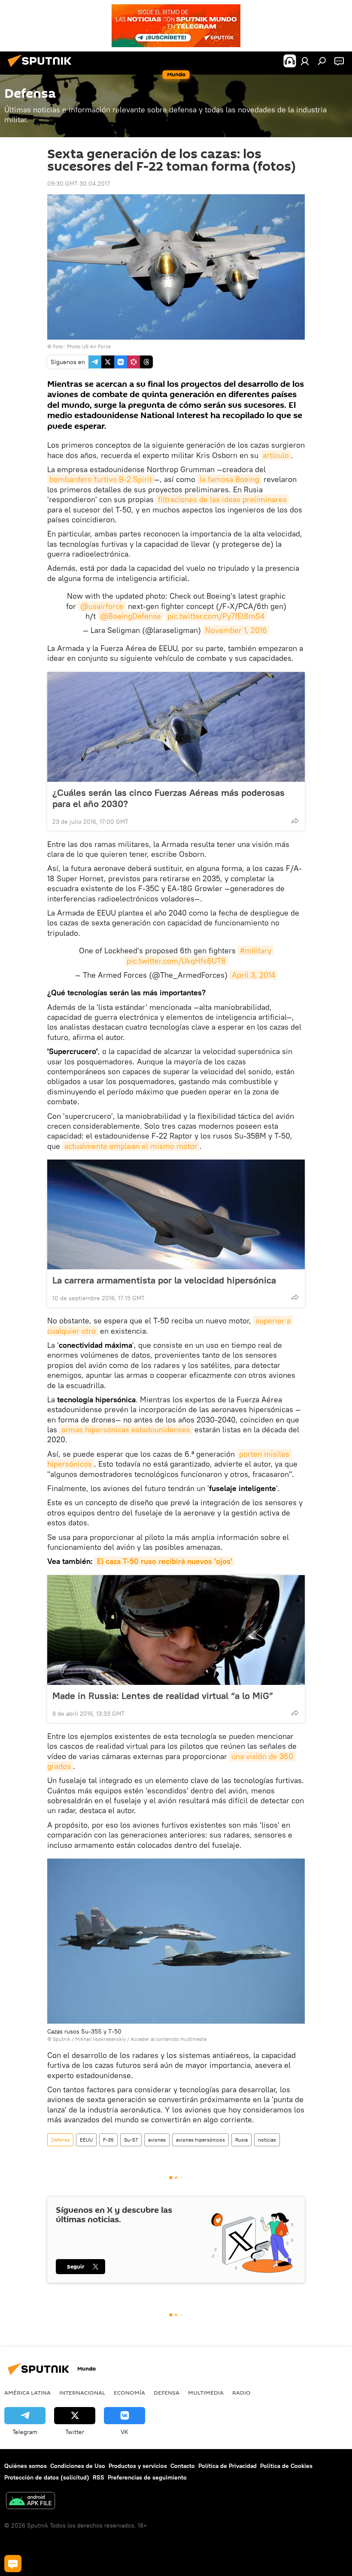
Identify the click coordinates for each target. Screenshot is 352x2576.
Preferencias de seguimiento (147, 2477)
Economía (129, 2392)
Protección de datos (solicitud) (47, 2477)
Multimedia (206, 2392)
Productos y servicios (138, 2466)
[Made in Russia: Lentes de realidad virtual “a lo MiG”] (176, 1630)
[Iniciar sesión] (305, 61)
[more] (295, 821)
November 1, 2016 (236, 630)
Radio (241, 2392)
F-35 (108, 2140)
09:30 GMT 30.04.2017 (79, 184)
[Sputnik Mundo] (42, 68)
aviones (157, 2140)
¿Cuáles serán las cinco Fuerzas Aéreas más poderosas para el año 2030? (168, 798)
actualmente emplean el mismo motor (131, 1146)
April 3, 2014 (253, 975)
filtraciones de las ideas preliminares (222, 499)
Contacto (183, 2466)
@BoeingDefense (130, 616)
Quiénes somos (26, 2466)
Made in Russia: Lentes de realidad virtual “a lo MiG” (163, 1696)
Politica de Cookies (286, 2466)
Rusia (241, 2140)
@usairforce (102, 606)
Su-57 (131, 2140)
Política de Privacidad (228, 2466)
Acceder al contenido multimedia (168, 2039)
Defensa (60, 2140)
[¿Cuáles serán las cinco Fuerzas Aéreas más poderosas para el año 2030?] (176, 727)
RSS (99, 2477)
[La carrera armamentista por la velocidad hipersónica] (176, 1214)
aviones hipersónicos (200, 2140)
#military (256, 951)
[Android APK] (30, 2502)
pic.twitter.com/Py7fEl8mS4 (216, 616)
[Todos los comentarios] (13, 2564)
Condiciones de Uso (78, 2466)
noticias (267, 2140)
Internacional (82, 2392)
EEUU (86, 2140)
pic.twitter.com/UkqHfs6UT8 (176, 961)
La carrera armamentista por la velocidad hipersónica (164, 1280)
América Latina (27, 2392)
